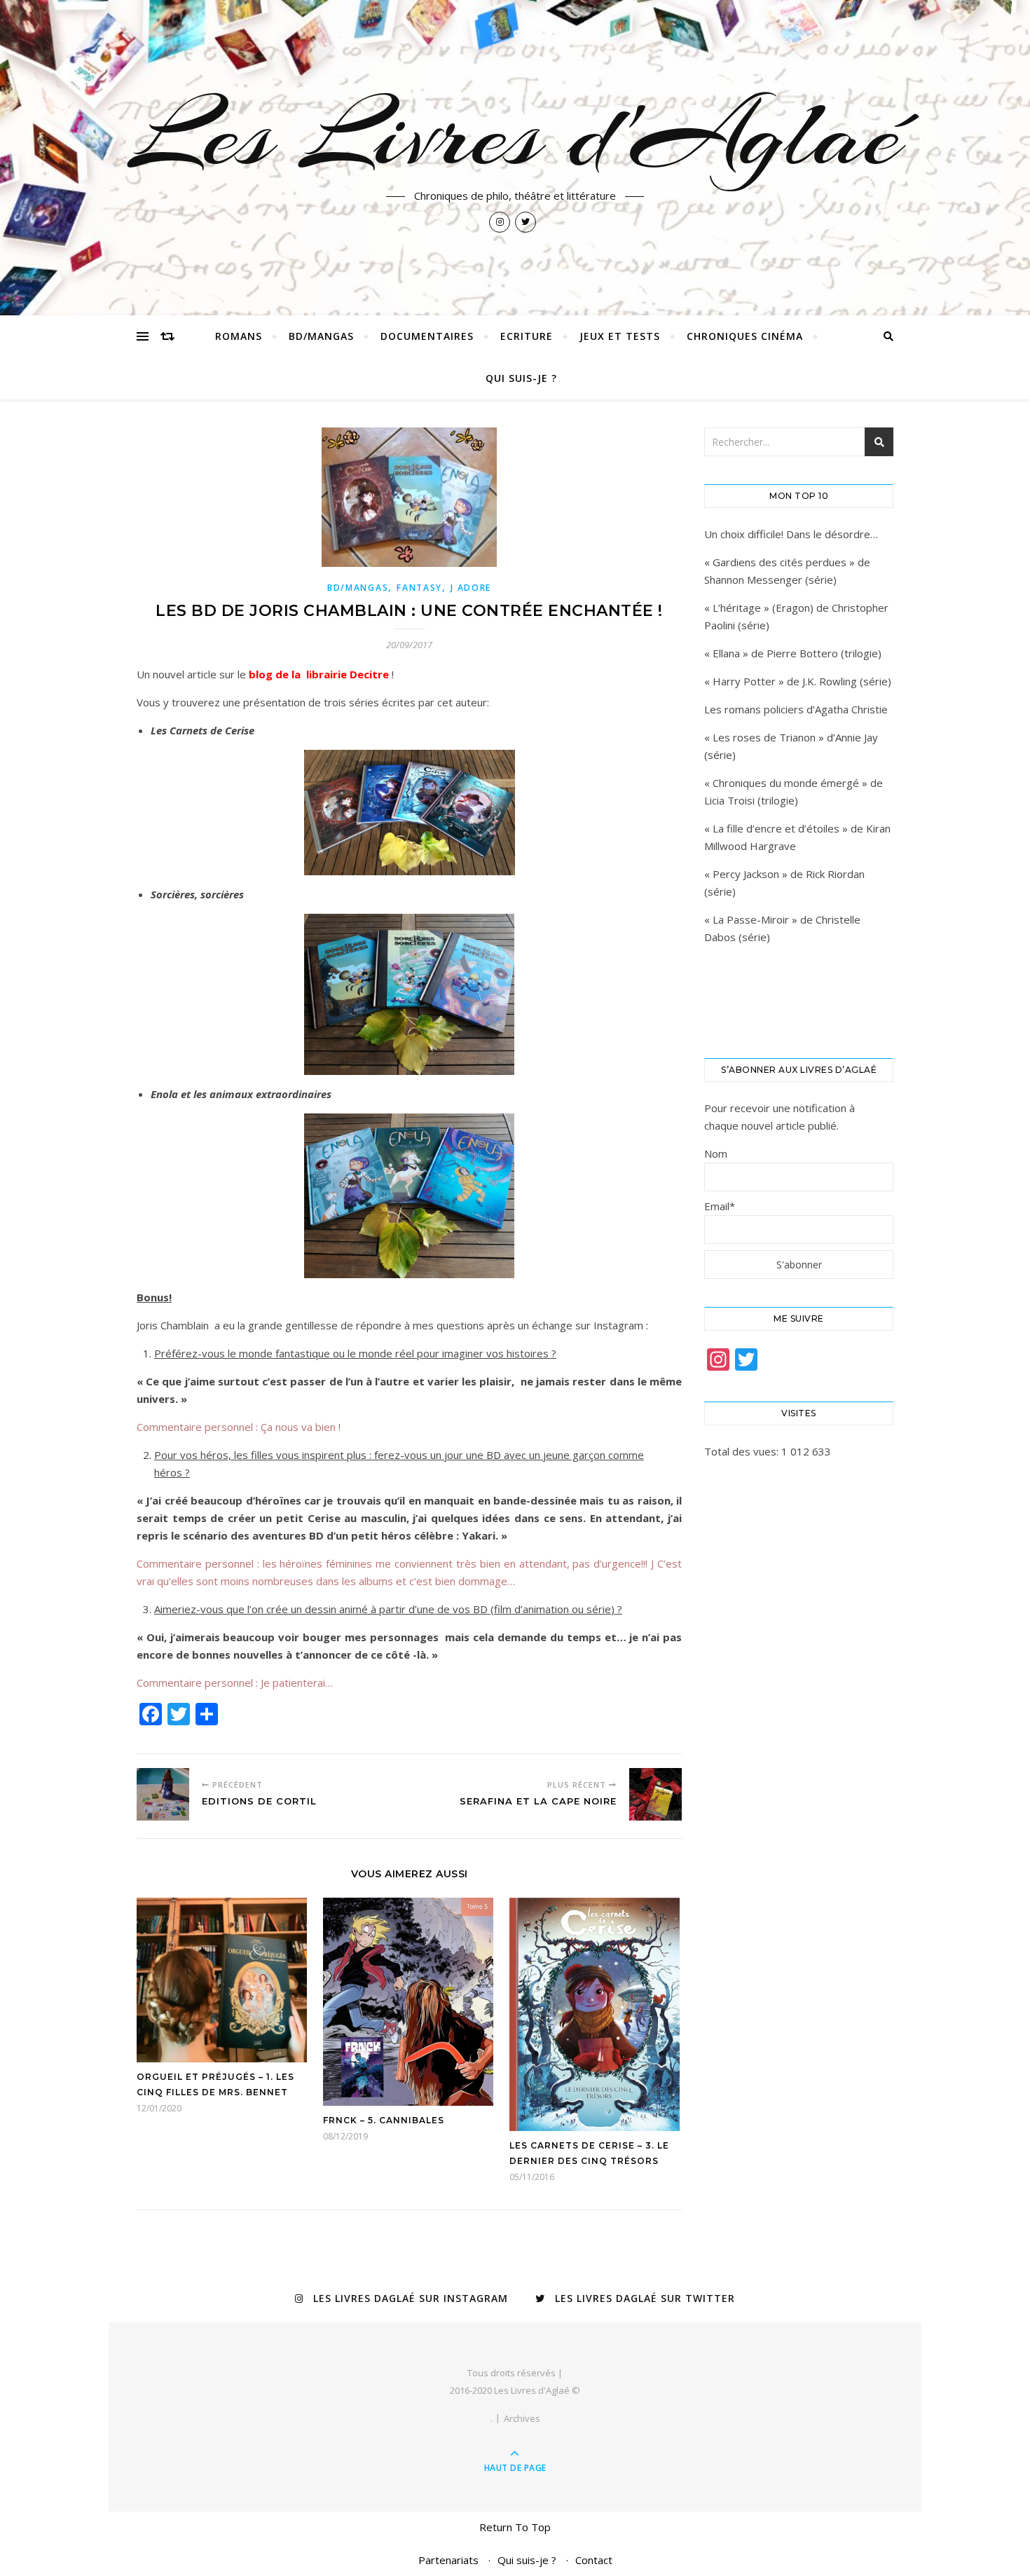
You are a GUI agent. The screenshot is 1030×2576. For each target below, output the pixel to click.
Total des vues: (743, 1451)
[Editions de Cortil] (163, 1794)
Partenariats (448, 2560)
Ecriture (527, 336)
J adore (471, 588)
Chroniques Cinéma (745, 336)
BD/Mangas (321, 336)
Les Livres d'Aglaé (515, 135)
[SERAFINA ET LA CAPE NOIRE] (655, 1794)
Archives (522, 2418)
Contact (594, 2560)
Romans (239, 336)
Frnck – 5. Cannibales (384, 2120)
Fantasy (419, 588)
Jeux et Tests (620, 336)
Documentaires (427, 336)
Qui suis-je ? (521, 378)
